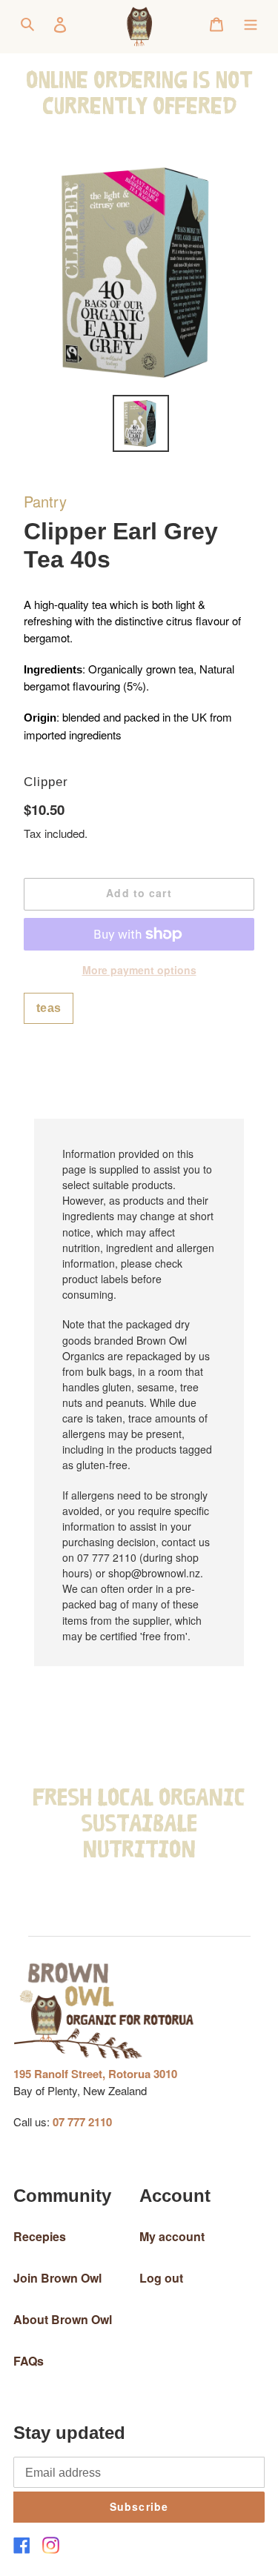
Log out (161, 2278)
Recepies (40, 2236)
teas (49, 1008)
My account (172, 2236)
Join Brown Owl (57, 2278)
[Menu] (251, 23)
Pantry (45, 501)
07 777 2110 (82, 2122)
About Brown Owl (63, 2319)
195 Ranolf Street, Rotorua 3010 (95, 2074)
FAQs (29, 2361)
